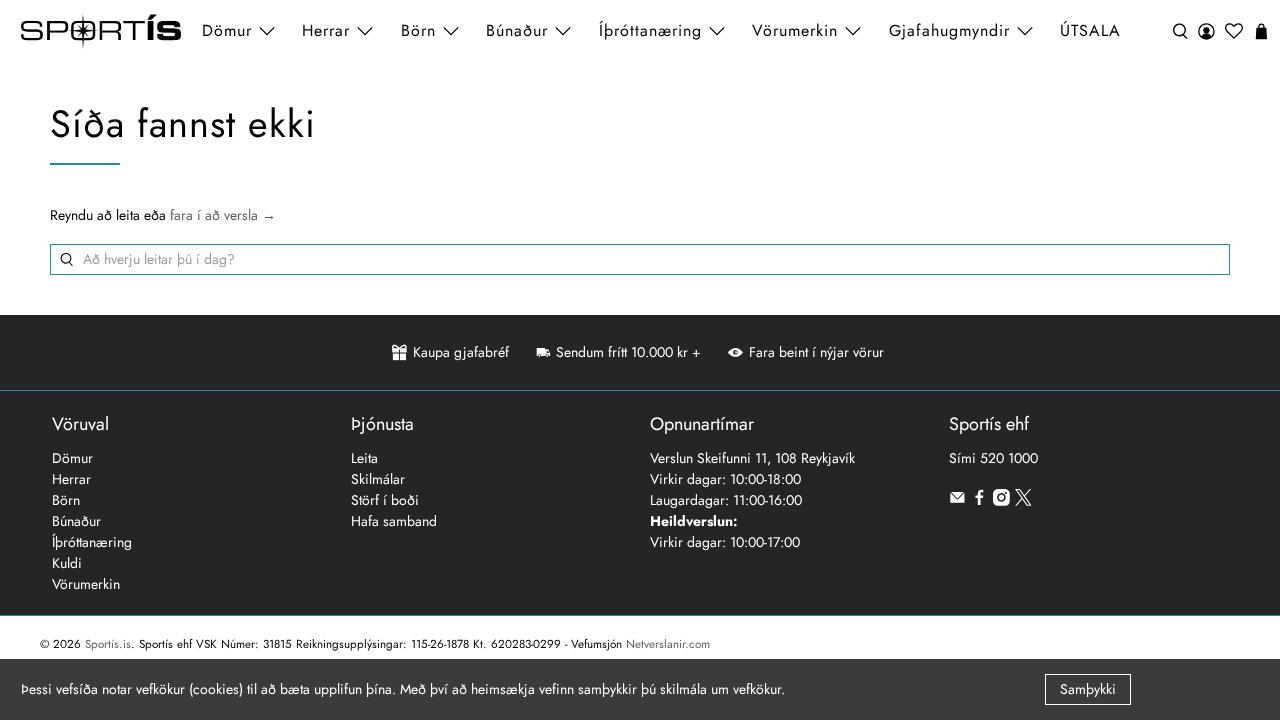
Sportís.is (108, 644)
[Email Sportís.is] (957, 501)
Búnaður (76, 521)
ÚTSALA (1090, 30)
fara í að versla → (223, 215)
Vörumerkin (795, 30)
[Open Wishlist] (1234, 31)
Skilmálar (378, 479)
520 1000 (1009, 458)
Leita (364, 458)
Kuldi (67, 563)
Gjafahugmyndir (949, 30)
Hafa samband (394, 521)
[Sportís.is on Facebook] (979, 501)
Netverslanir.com (668, 644)
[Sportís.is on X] (1023, 501)
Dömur (72, 458)
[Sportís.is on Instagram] (1001, 501)
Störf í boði (385, 500)
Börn (66, 500)
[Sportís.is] (101, 31)
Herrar (71, 479)
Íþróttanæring (650, 30)
